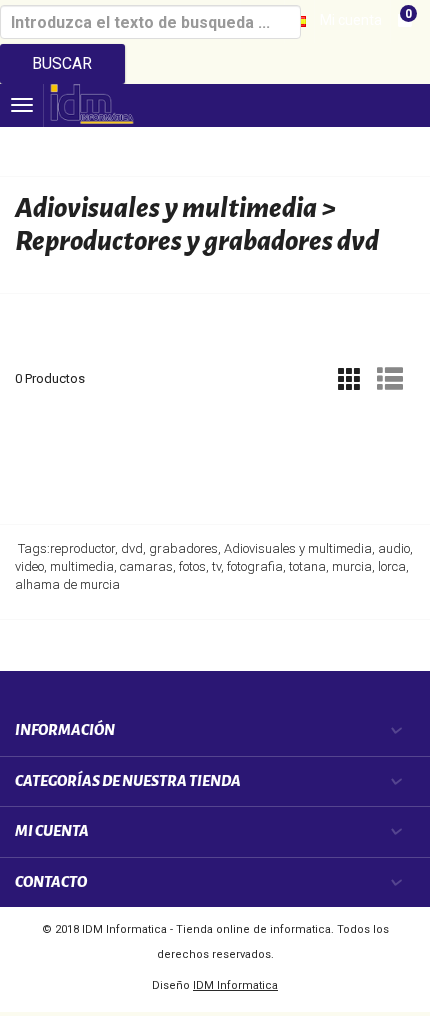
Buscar (62, 63)
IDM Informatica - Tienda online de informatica (206, 929)
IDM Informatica (235, 985)
